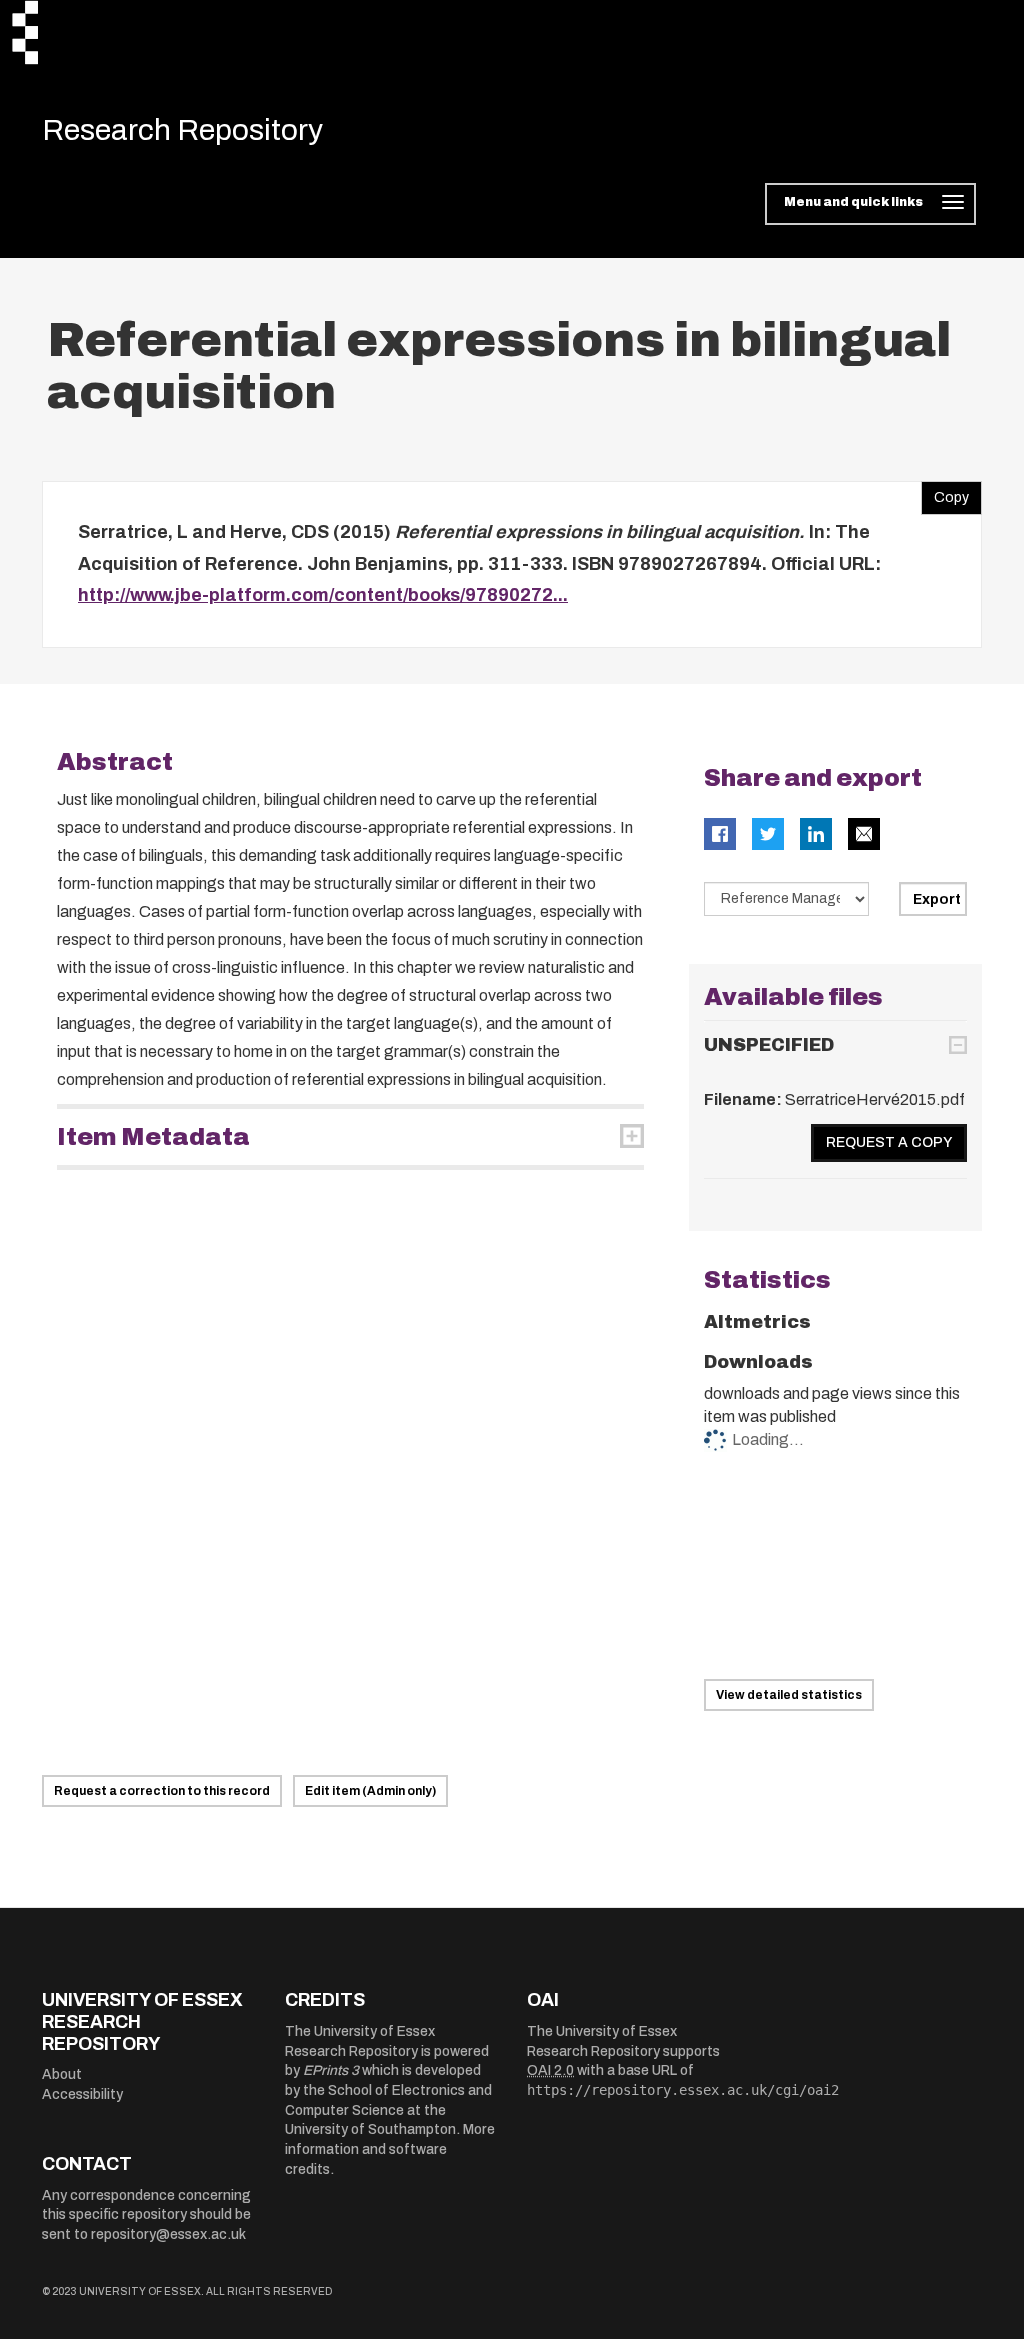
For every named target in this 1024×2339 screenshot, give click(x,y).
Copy (945, 493)
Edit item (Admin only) (370, 1791)
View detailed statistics (789, 1695)
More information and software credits (390, 2149)
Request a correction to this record (162, 1791)
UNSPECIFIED (769, 1045)
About (62, 2074)
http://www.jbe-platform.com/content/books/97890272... (323, 595)
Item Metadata (153, 1137)
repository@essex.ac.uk (168, 2234)
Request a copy (889, 1142)
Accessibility (82, 2094)
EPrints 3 (331, 2070)
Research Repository (182, 130)
